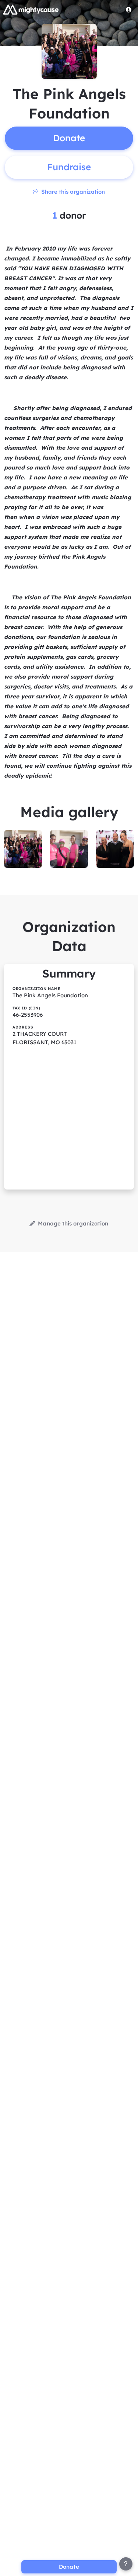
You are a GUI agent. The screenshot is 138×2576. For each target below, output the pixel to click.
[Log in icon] (129, 10)
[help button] (126, 2564)
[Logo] (31, 10)
